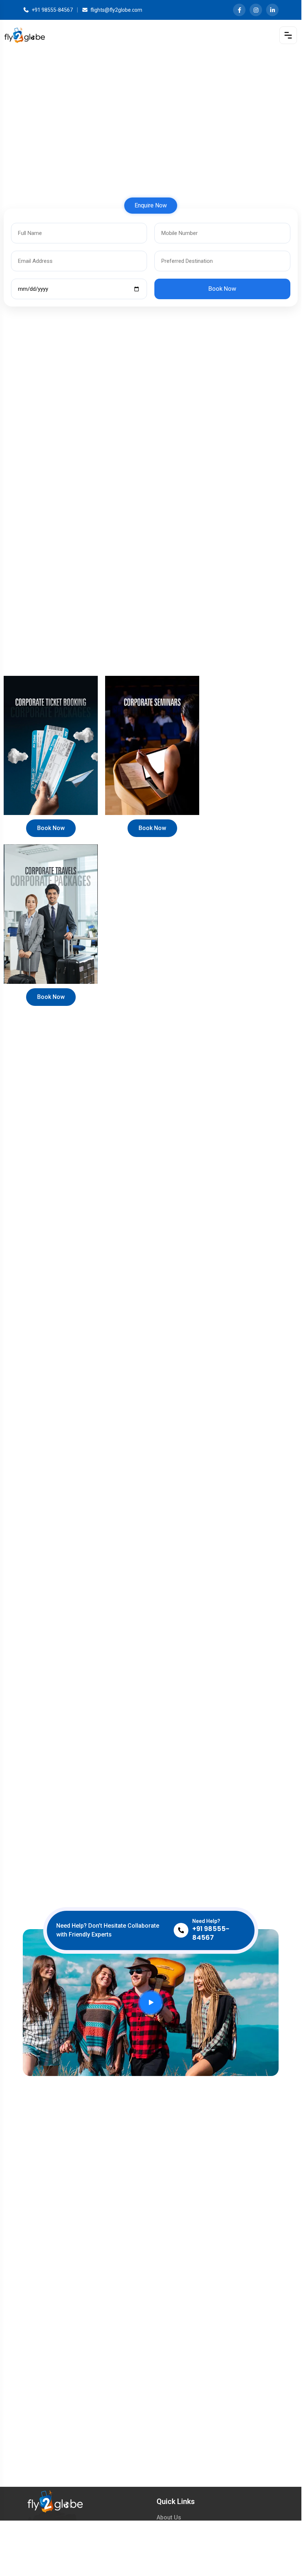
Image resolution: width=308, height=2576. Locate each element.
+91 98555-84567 (52, 10)
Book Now (51, 828)
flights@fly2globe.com (116, 10)
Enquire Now (151, 205)
